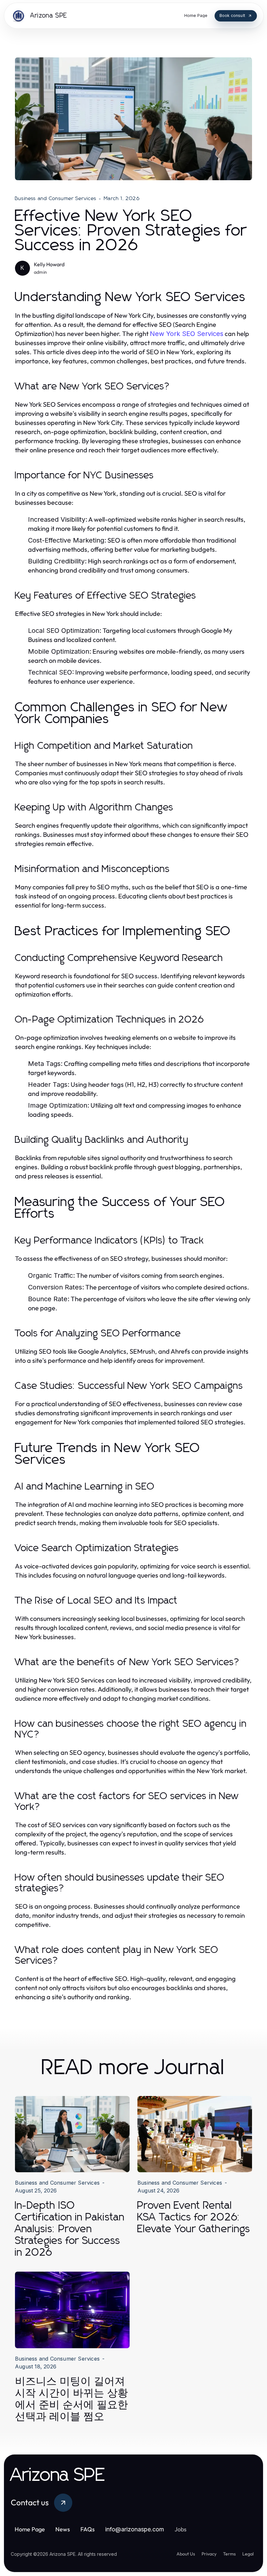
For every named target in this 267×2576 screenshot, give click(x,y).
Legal (248, 2554)
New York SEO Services (187, 334)
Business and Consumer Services (56, 198)
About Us (186, 2554)
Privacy (209, 2554)
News (63, 2529)
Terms (229, 2554)
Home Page (30, 2529)
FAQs (88, 2529)
